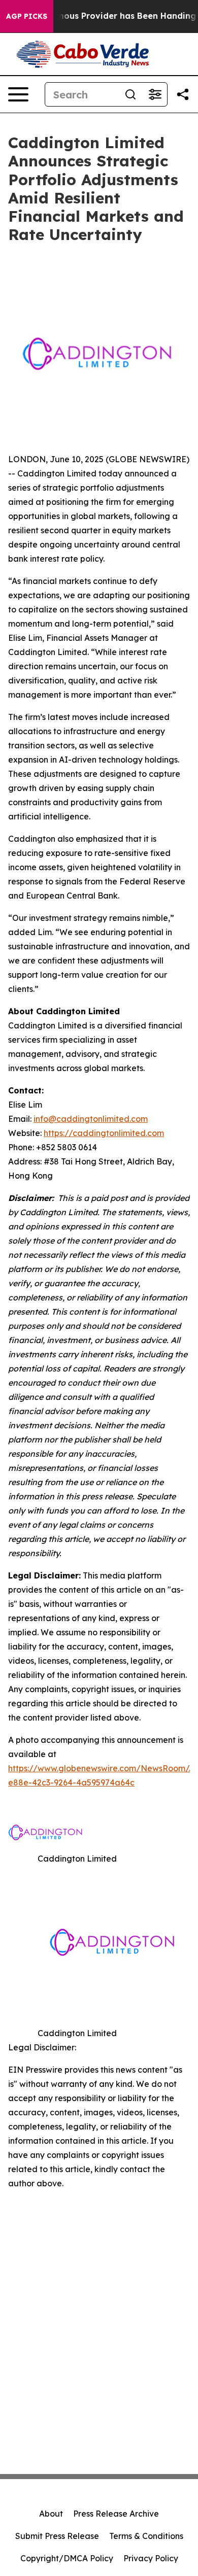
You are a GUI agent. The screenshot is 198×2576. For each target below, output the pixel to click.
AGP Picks (27, 16)
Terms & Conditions (146, 2536)
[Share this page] (183, 94)
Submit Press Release (57, 2536)
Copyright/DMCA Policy (67, 2558)
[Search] (130, 94)
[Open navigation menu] (18, 94)
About (51, 2514)
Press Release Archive (116, 2514)
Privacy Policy (151, 2558)
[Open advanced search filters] (155, 94)
